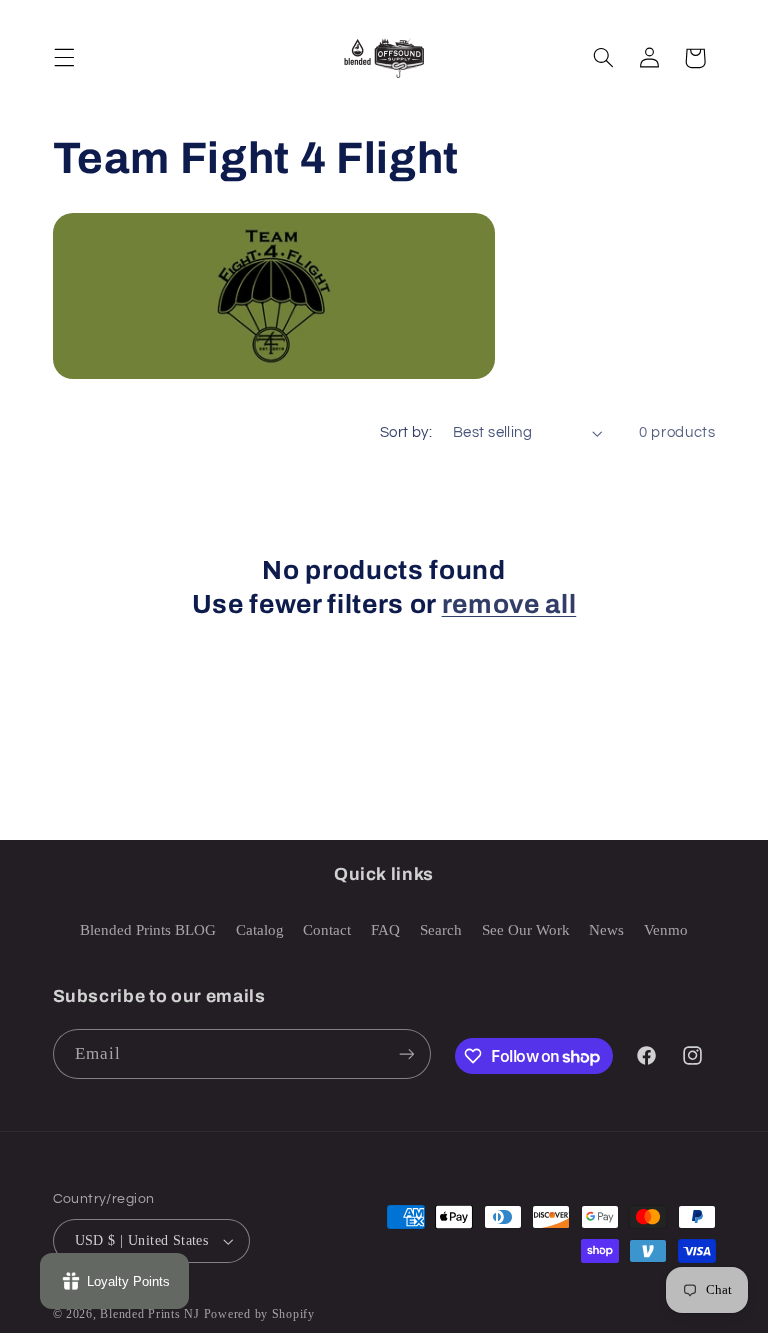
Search (441, 930)
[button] (64, 58)
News (606, 930)
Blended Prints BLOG (148, 930)
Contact (327, 930)
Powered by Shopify (259, 1314)
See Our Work (526, 930)
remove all (509, 604)
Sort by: (406, 432)
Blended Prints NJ (150, 1314)
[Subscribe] (406, 1053)
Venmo (666, 930)
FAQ (385, 930)
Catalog (260, 930)
